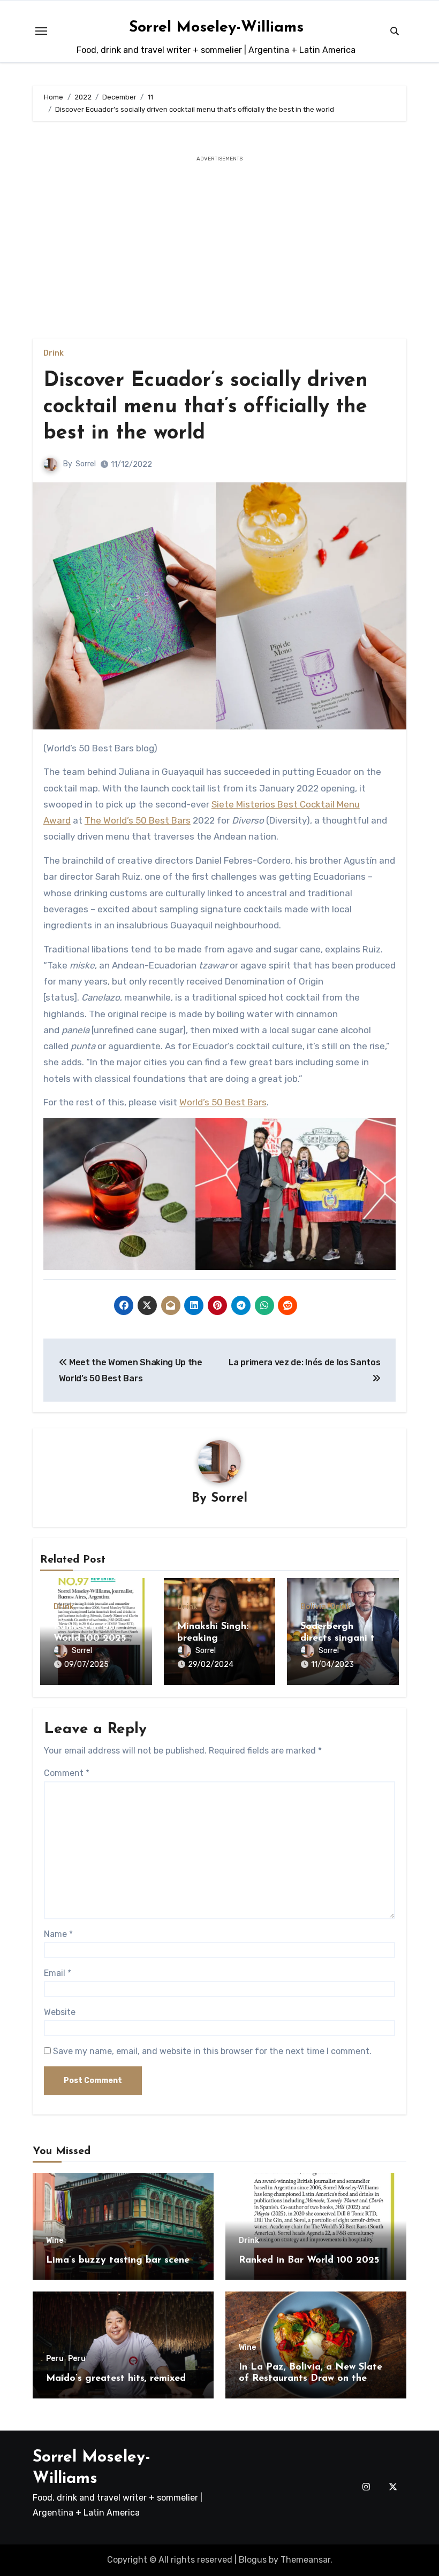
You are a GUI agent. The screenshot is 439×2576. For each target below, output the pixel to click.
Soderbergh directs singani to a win (340, 1638)
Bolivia (313, 1607)
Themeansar (305, 2560)
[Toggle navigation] (41, 31)
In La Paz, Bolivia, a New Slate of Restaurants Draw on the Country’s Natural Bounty (311, 2379)
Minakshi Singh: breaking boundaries (213, 1638)
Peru (55, 2359)
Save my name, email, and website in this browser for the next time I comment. (212, 2051)
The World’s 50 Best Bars (138, 820)
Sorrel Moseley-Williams (216, 28)
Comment (67, 1773)
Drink (54, 353)
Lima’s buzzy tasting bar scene (118, 2260)
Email (58, 1973)
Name (58, 1934)
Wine (55, 2241)
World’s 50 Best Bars (223, 1102)
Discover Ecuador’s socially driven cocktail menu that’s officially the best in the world (206, 407)
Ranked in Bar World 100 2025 (309, 2260)
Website (60, 2012)
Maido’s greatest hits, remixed (116, 2379)
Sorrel (86, 464)
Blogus (253, 2560)
